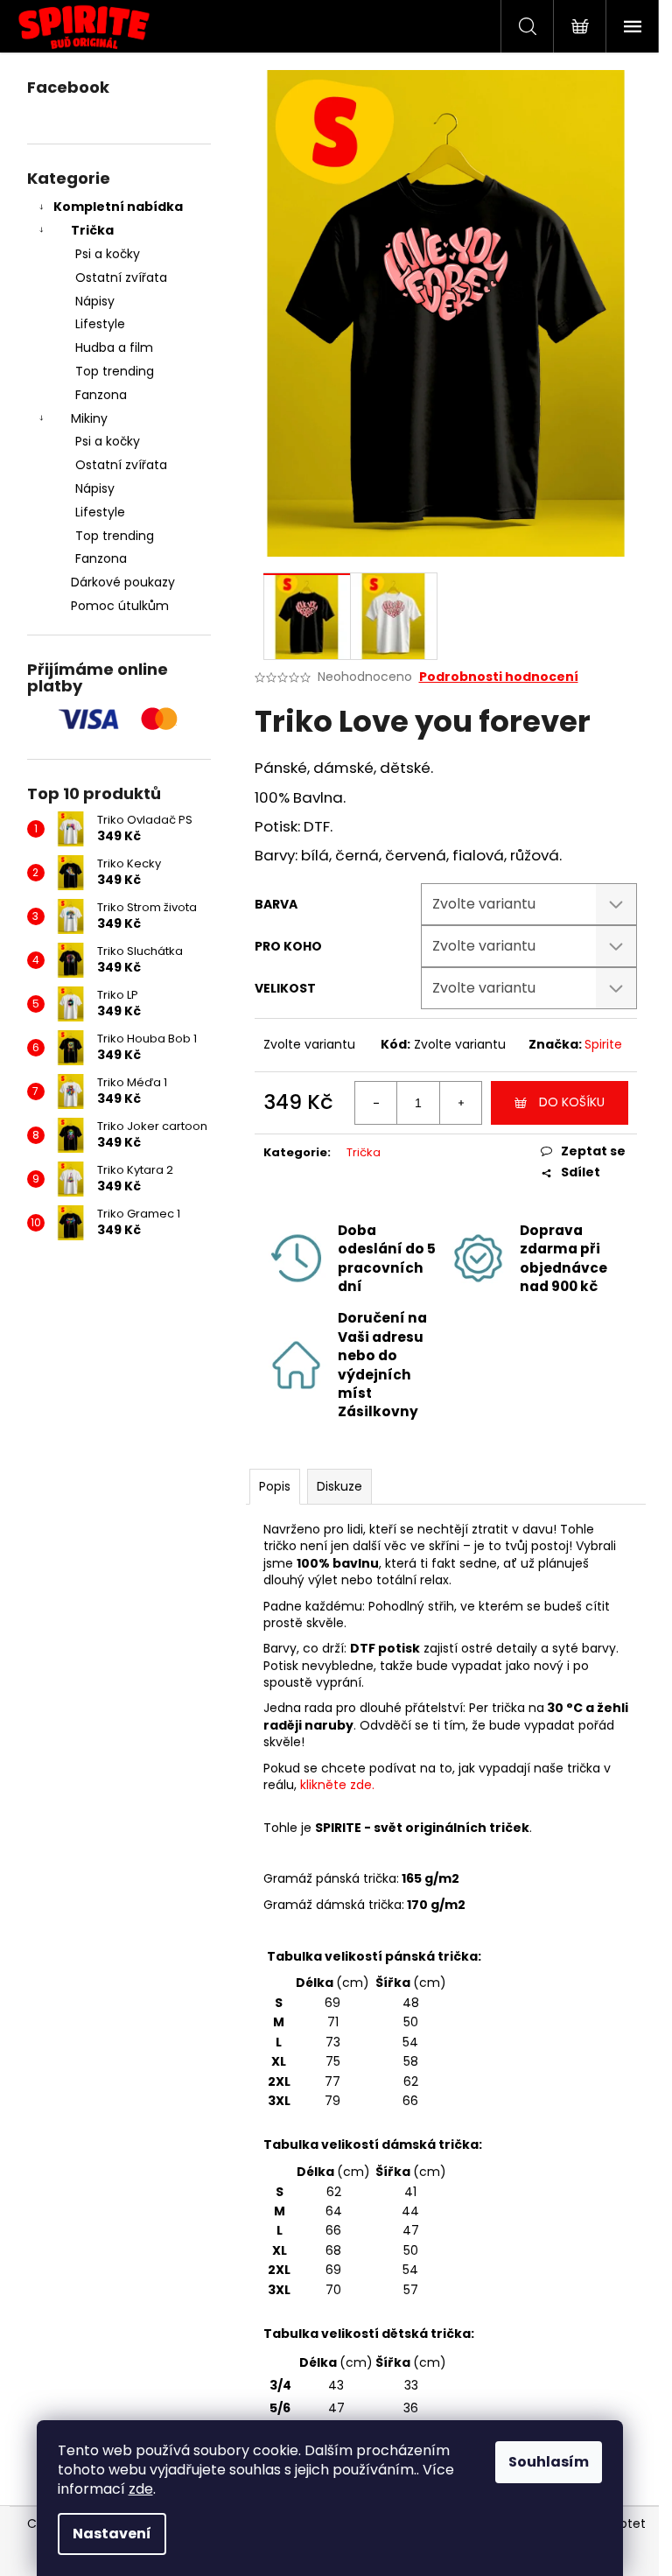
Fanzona (101, 395)
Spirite (603, 1044)
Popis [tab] (275, 1486)
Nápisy (95, 301)
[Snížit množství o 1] (376, 1103)
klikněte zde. (337, 1785)
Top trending (115, 371)
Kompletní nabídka (118, 207)
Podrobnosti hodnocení (499, 677)
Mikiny (89, 418)
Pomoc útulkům (120, 606)
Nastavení (112, 2534)
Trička (92, 230)
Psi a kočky (108, 254)
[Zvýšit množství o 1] (460, 1103)
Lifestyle (100, 324)
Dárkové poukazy (123, 582)
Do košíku (572, 1102)
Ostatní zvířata (121, 277)
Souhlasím (549, 2462)
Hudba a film (114, 347)
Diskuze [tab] (339, 1486)
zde (141, 2489)
